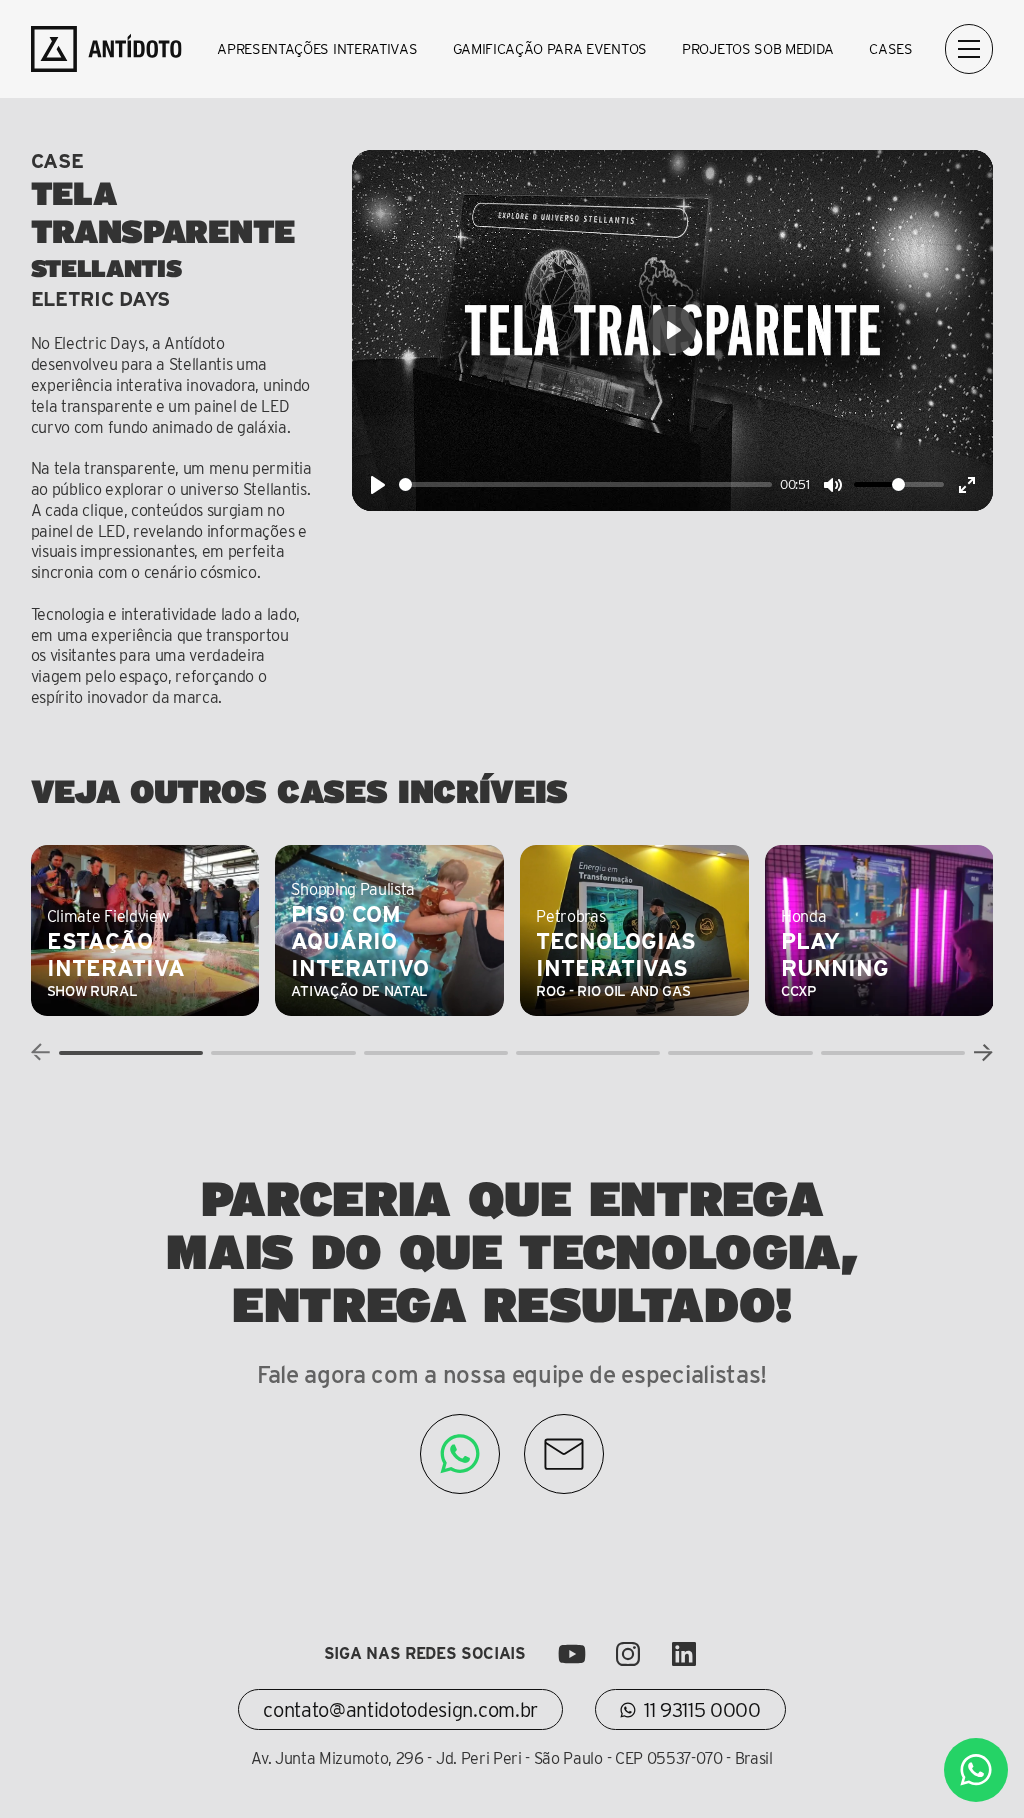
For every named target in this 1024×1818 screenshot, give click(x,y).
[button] (131, 1053)
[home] (108, 49)
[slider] (586, 484)
